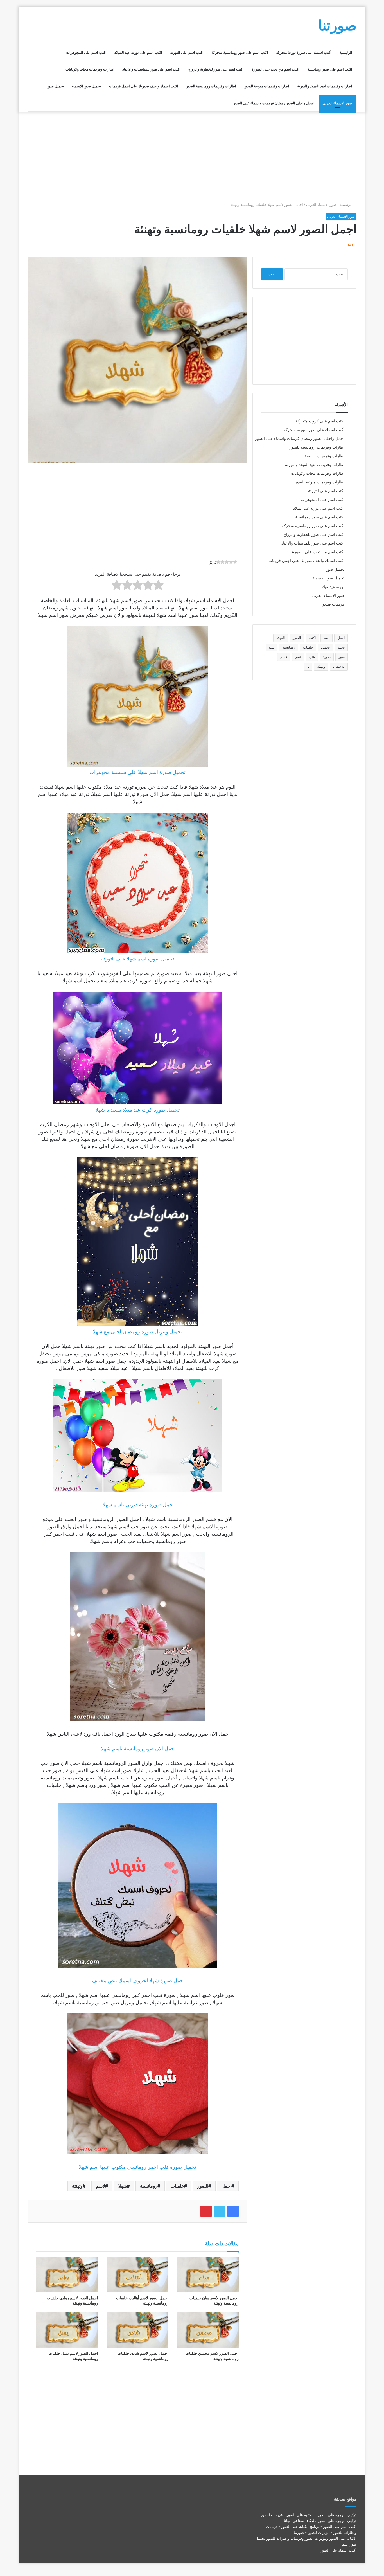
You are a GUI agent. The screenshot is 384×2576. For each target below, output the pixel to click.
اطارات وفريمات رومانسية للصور (211, 86)
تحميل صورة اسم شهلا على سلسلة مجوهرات (137, 772)
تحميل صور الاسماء (87, 86)
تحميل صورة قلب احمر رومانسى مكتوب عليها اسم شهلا (137, 2167)
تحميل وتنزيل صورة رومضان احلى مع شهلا (138, 1332)
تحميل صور (56, 86)
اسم (327, 638)
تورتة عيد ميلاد (333, 587)
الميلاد (281, 638)
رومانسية (149, 2186)
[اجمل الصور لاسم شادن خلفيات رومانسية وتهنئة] (137, 2330)
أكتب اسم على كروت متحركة (320, 421)
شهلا (123, 2186)
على (312, 657)
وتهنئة (77, 2186)
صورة (327, 657)
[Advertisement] (192, 157)
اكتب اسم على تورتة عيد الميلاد (138, 52)
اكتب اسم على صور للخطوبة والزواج (216, 69)
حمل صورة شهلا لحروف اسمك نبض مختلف (138, 1980)
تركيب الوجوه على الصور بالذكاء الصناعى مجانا (320, 2521)
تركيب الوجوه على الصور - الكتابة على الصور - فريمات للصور (309, 2515)
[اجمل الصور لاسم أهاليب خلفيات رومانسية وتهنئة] (137, 2275)
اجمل (226, 2186)
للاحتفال (339, 666)
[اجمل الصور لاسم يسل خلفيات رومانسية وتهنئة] (67, 2330)
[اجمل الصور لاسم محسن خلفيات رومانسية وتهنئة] (208, 2330)
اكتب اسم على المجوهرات (86, 52)
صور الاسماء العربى (337, 103)
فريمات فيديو (334, 604)
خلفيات (177, 2186)
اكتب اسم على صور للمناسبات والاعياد (151, 69)
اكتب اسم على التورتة (187, 52)
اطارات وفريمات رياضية (325, 456)
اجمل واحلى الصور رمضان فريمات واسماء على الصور (274, 103)
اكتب (312, 638)
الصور (203, 2186)
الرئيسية (346, 52)
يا (308, 666)
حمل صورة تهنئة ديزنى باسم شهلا (138, 1505)
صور (342, 657)
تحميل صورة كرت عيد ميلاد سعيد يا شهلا (137, 1110)
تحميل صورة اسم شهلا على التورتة (138, 959)
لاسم (100, 2186)
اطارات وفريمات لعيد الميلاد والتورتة (325, 86)
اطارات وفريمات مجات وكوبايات (90, 69)
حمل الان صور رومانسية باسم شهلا (138, 1748)
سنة (272, 647)
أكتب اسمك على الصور (338, 2550)
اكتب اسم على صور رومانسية (330, 69)
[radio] (158, 586)
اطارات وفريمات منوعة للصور (267, 86)
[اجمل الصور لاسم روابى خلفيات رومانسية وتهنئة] (67, 2275)
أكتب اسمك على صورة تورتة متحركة (304, 52)
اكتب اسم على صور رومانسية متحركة (240, 52)
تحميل (325, 647)
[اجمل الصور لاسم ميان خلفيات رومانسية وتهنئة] (208, 2275)
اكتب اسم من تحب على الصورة (275, 69)
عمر (298, 657)
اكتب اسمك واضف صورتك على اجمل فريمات (144, 86)
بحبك (341, 647)
